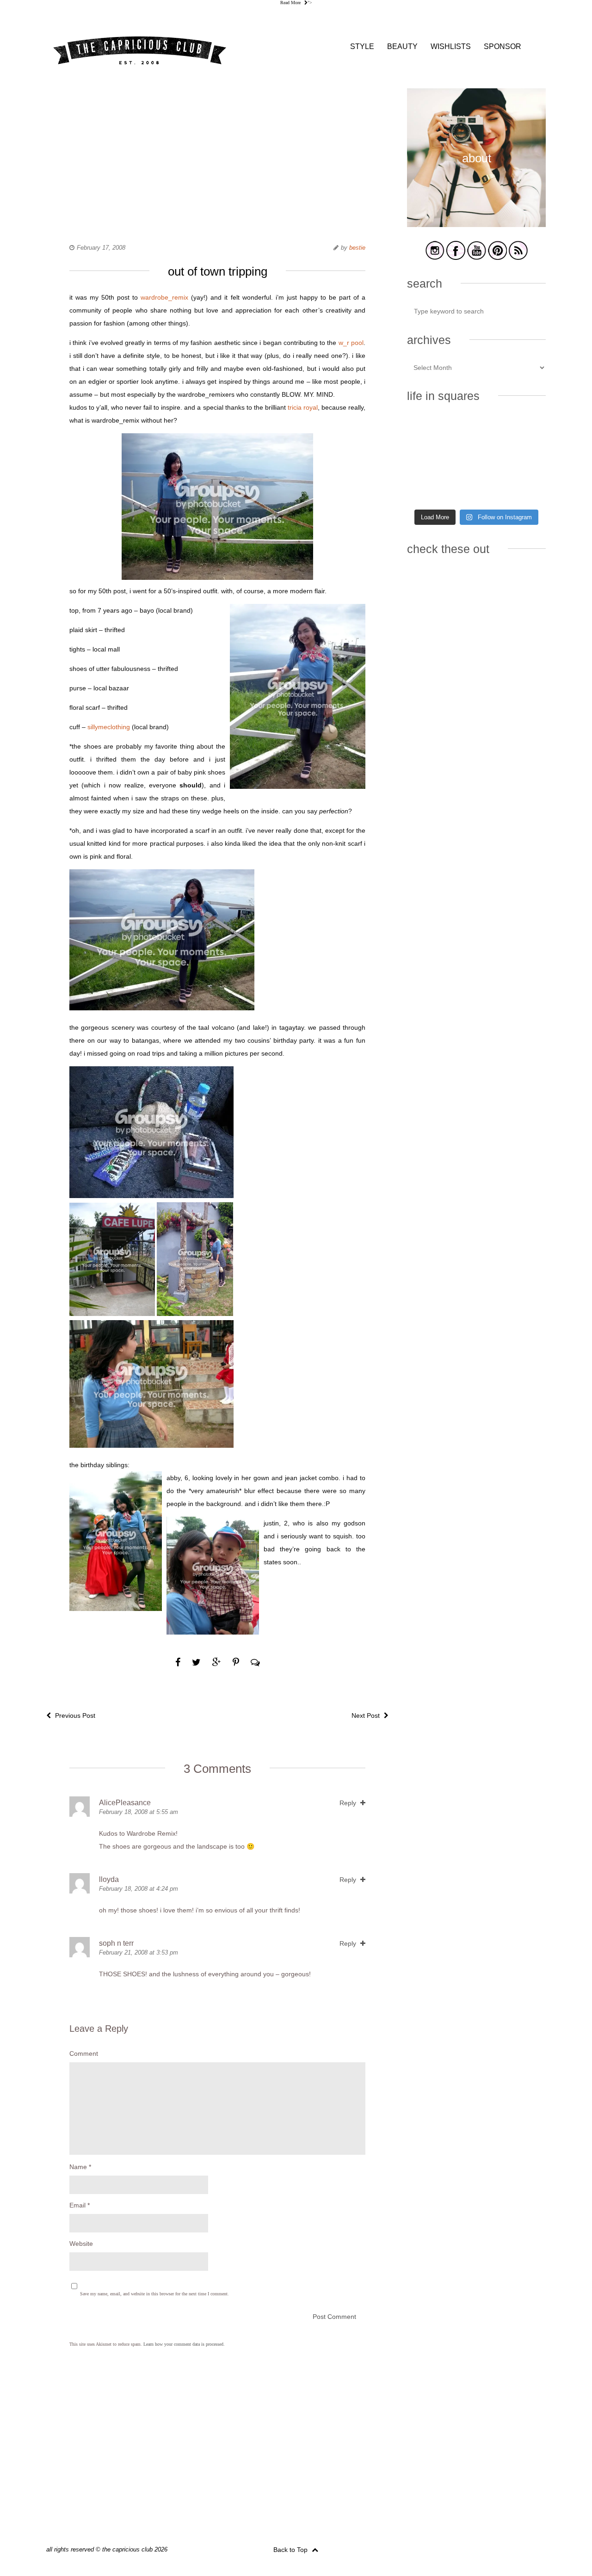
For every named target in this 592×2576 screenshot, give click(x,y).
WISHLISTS (451, 46)
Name (80, 2167)
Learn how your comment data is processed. (184, 2344)
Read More (291, 3)
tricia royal (303, 407)
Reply (349, 1803)
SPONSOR (503, 46)
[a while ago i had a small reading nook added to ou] (476, 461)
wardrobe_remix (164, 297)
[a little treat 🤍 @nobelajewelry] (524, 432)
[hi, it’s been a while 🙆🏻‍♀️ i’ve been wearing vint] (476, 489)
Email (80, 2205)
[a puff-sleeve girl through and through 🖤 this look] (524, 461)
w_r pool (351, 343)
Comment (84, 2053)
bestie (357, 248)
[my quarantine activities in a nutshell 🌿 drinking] (524, 489)
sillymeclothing (109, 727)
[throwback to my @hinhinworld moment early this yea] (429, 489)
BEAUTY (402, 46)
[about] (476, 225)
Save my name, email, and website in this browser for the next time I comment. (154, 2294)
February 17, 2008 (101, 248)
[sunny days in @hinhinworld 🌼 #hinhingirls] (429, 461)
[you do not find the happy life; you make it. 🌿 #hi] (476, 432)
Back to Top (291, 2550)
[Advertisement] (217, 153)
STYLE (362, 46)
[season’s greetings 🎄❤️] (429, 432)
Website (81, 2244)
